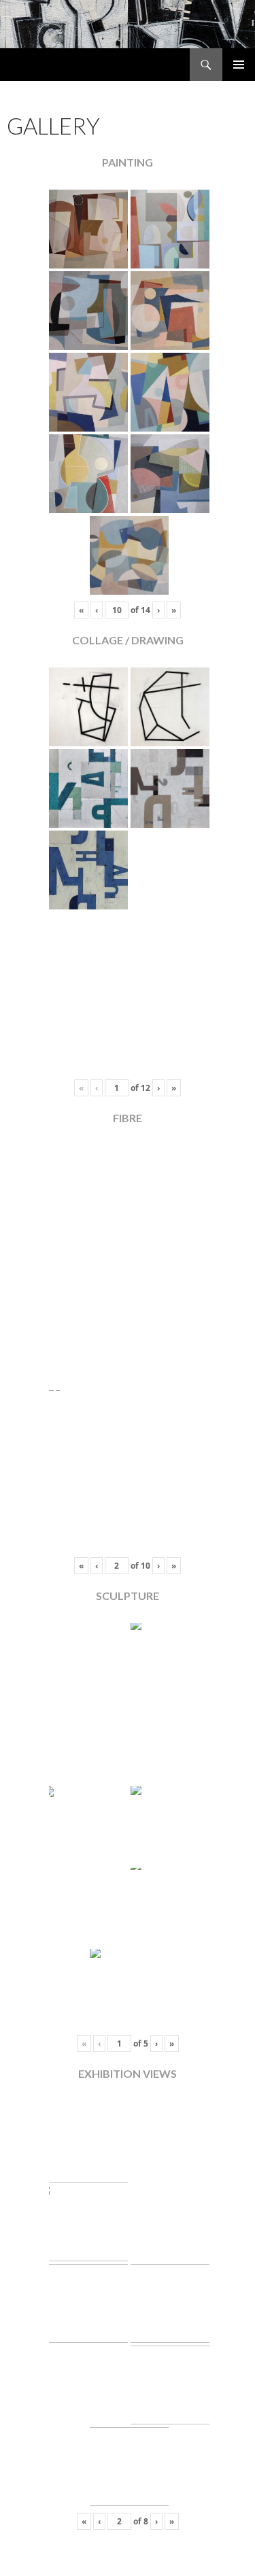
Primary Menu (239, 65)
